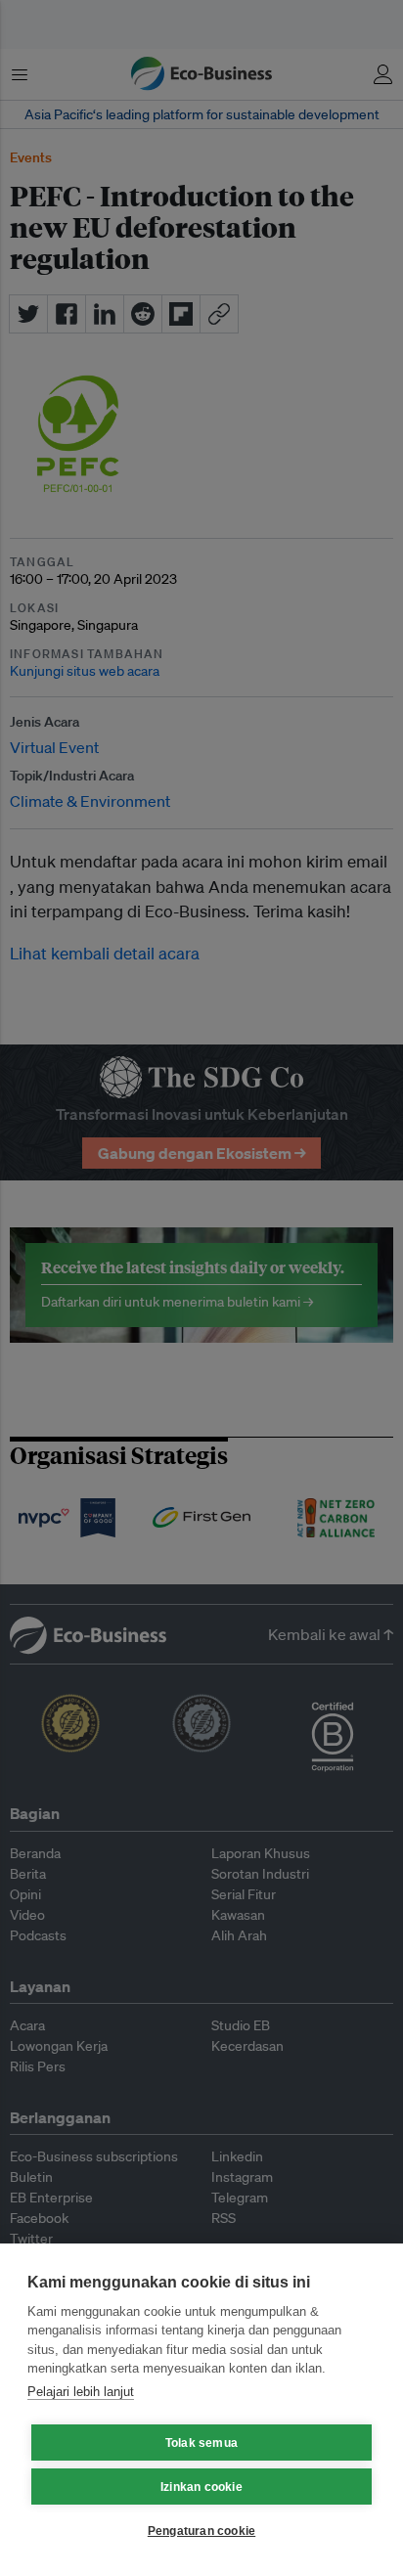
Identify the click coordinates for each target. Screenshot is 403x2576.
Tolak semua (201, 2443)
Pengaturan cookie (201, 2531)
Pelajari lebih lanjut (81, 2392)
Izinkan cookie (201, 2487)
